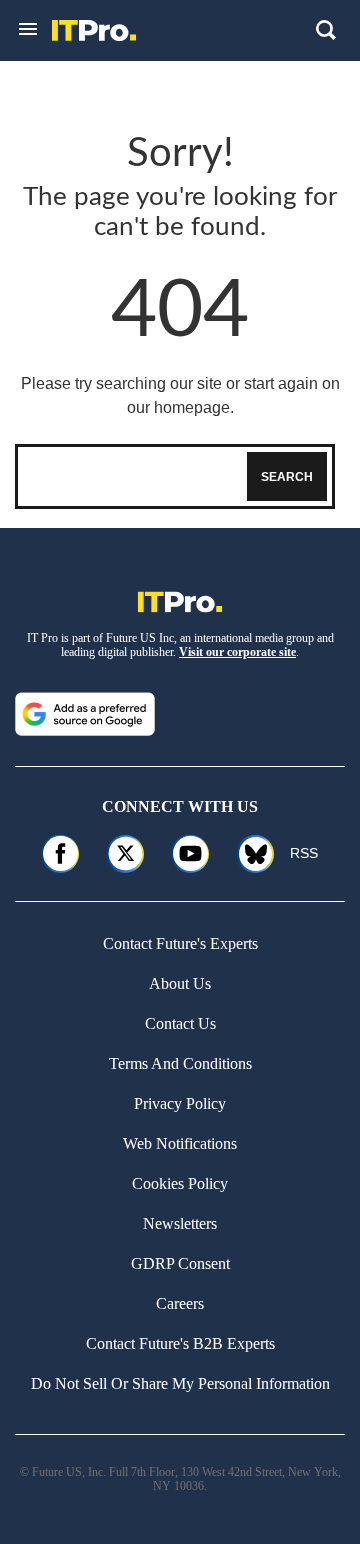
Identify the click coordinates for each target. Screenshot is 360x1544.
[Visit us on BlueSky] (249, 853)
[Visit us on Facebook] (60, 853)
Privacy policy (180, 1103)
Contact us (180, 1023)
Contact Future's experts (180, 943)
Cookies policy (180, 1183)
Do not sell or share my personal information (180, 1383)
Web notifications (180, 1143)
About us (180, 983)
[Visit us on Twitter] (125, 853)
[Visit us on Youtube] (190, 853)
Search (287, 477)
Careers (180, 1303)
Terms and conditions (180, 1063)
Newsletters (180, 1223)
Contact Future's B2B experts (180, 1343)
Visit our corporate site (237, 652)
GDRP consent (180, 1263)
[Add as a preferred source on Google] (85, 714)
